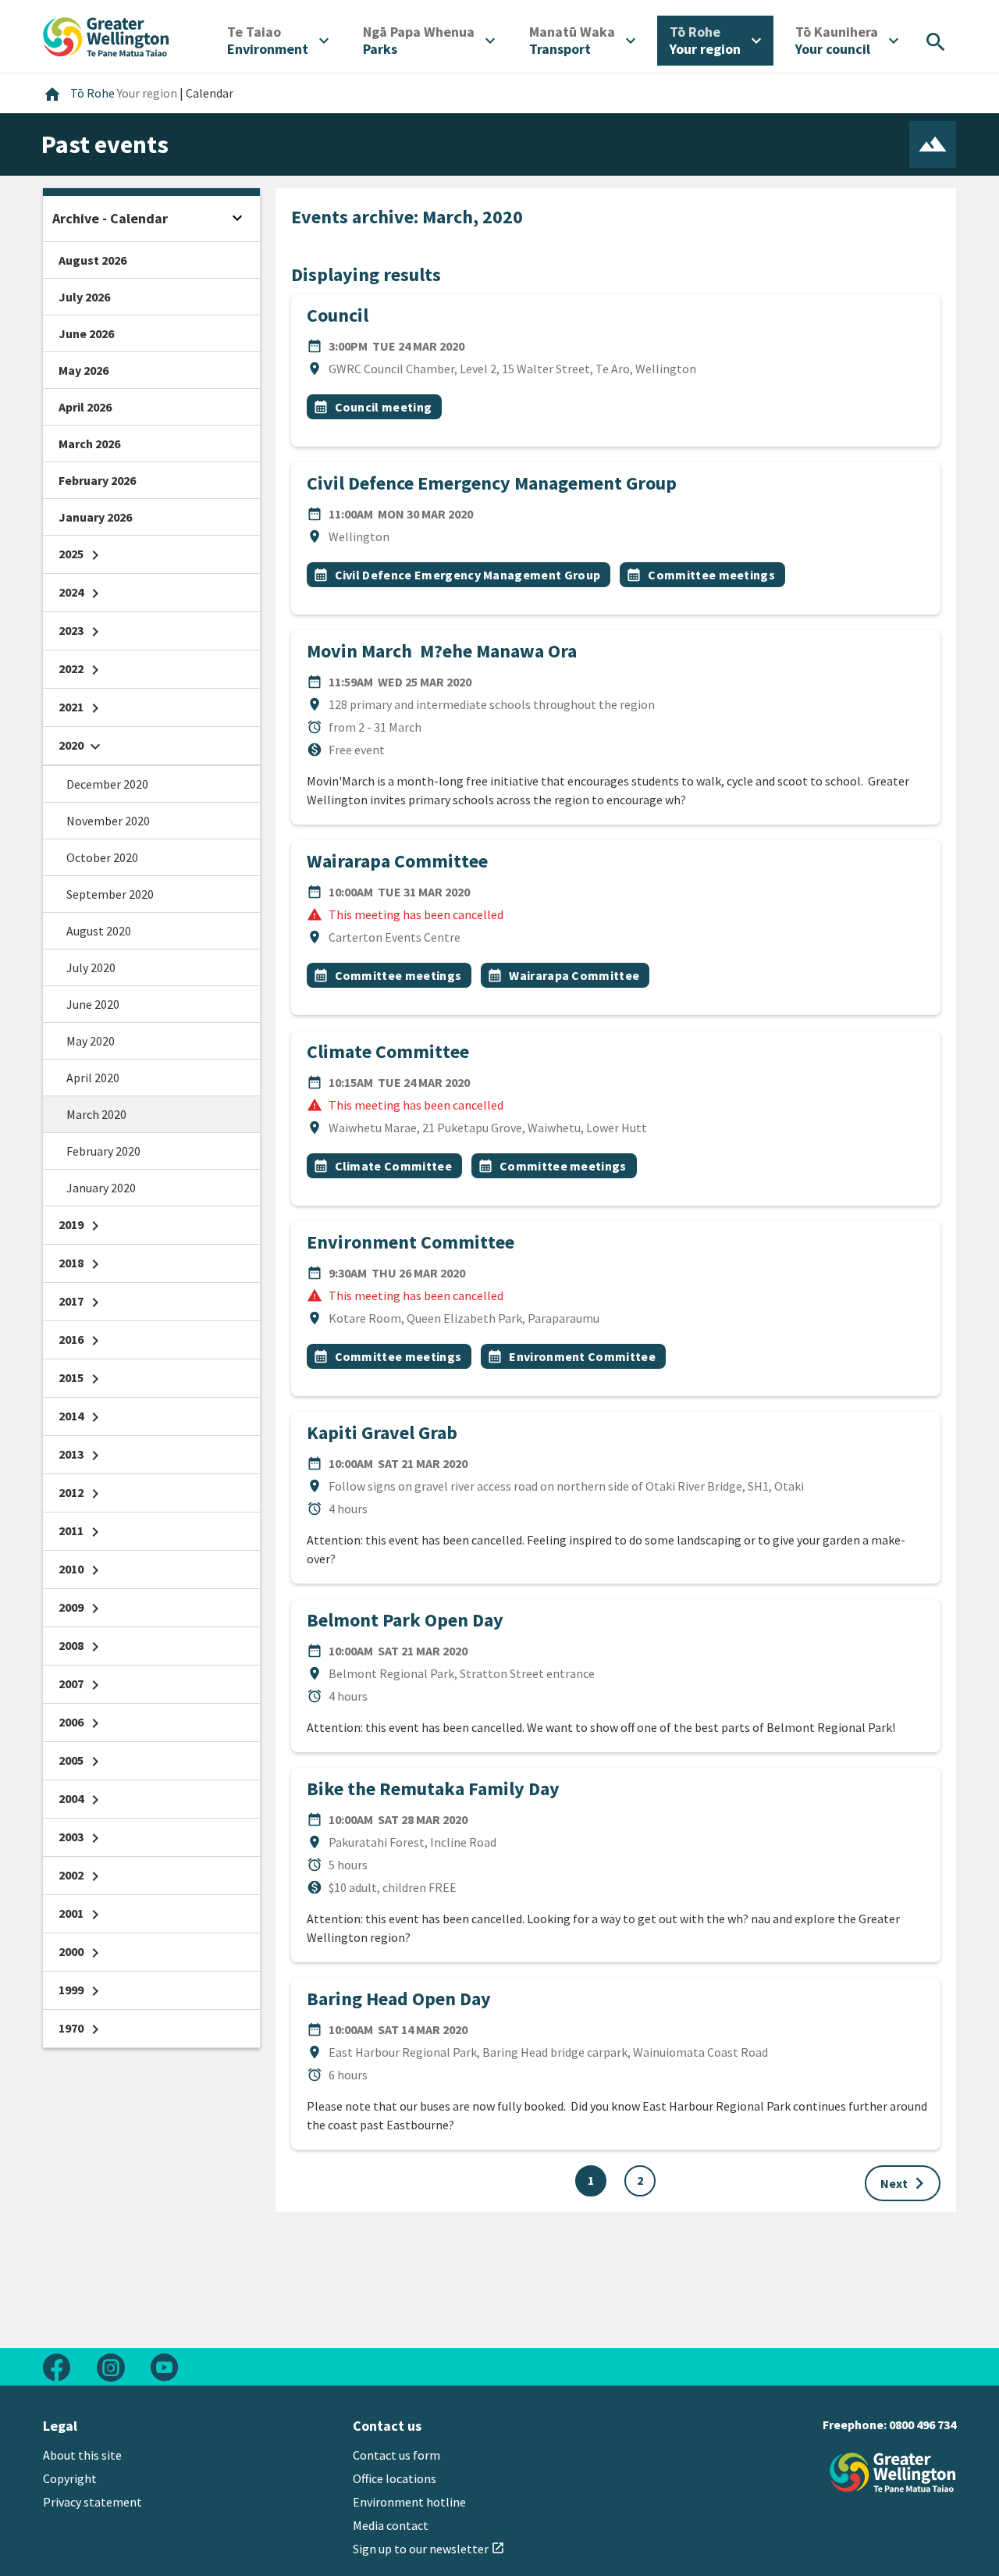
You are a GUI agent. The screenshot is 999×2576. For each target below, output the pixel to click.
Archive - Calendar (110, 218)
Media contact (391, 2525)
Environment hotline (409, 2502)
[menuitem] (278, 41)
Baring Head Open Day (399, 1999)
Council (338, 315)
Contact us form (396, 2455)
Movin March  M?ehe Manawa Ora (442, 651)
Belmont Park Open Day (405, 1620)
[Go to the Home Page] (893, 2473)
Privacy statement (92, 2502)
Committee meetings (711, 575)
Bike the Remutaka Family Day (433, 1789)
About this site (82, 2455)
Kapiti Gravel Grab (382, 1432)
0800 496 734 (923, 2425)
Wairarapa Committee (397, 861)
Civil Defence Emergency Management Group (492, 483)
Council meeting (384, 407)
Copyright (70, 2478)
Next (906, 2183)
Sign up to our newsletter (429, 2549)
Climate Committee (388, 1051)
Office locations (395, 2478)
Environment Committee (411, 1242)
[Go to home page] (106, 35)
